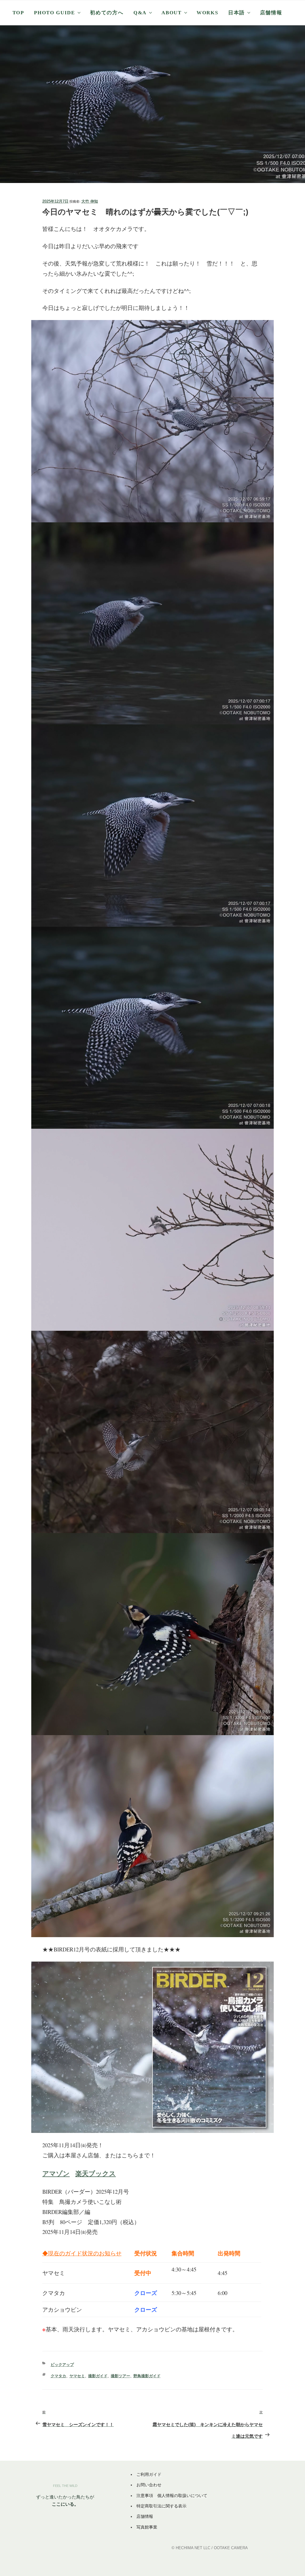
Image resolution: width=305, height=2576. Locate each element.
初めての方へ (107, 13)
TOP (18, 13)
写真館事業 (147, 2527)
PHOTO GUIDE (54, 13)
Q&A (140, 13)
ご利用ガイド (149, 2474)
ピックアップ (62, 2365)
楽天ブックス (96, 2173)
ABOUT (171, 13)
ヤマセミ (77, 2376)
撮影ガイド (98, 2376)
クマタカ (58, 2376)
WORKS (207, 13)
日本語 (236, 13)
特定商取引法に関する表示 (161, 2506)
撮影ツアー (120, 2376)
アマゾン (56, 2173)
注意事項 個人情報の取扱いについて (172, 2496)
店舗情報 (271, 13)
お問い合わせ (149, 2485)
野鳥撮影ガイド (147, 2376)
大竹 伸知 (90, 201)
